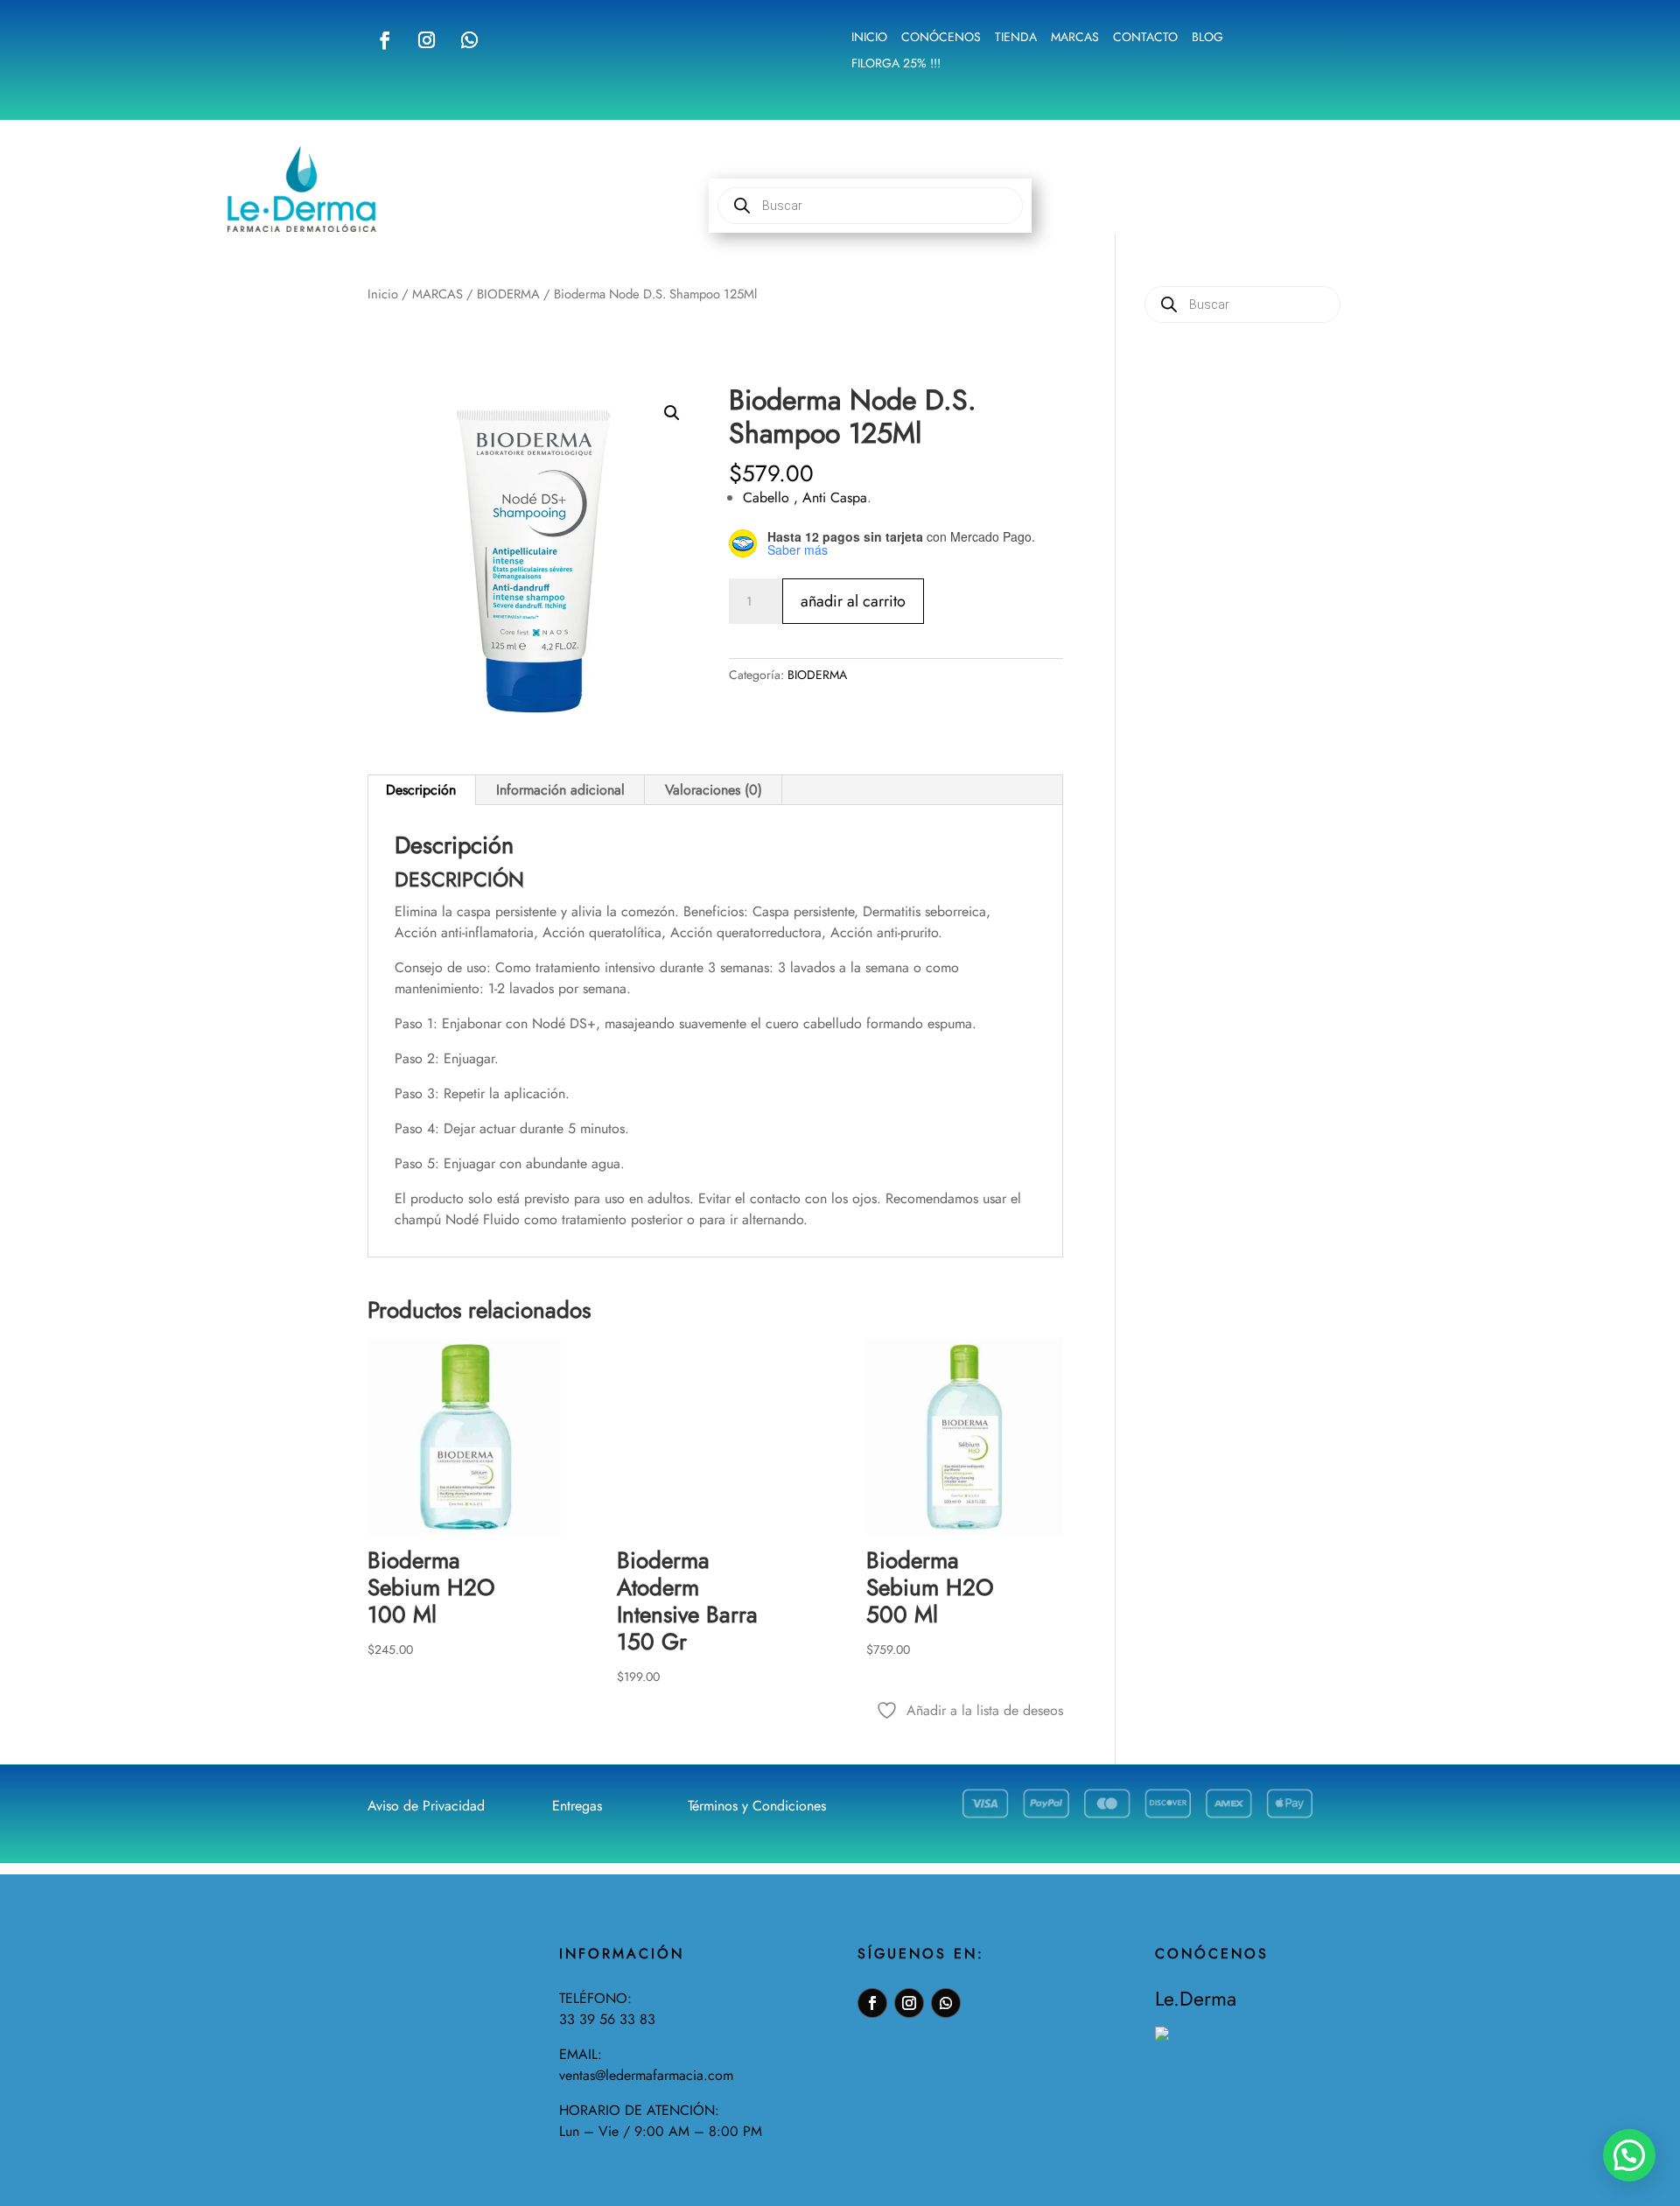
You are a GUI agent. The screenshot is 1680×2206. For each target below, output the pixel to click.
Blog (1207, 38)
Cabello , (773, 497)
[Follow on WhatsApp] (469, 40)
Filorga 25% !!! (896, 64)
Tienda (1016, 38)
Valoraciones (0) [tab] (714, 790)
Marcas (1075, 38)
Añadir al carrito (853, 601)
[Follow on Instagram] (426, 40)
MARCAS (437, 294)
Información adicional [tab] (560, 790)
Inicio (869, 38)
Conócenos (941, 38)
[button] (672, 413)
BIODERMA (508, 294)
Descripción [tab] (421, 790)
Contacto (1145, 38)
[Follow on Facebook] (385, 40)
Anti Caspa (835, 497)
